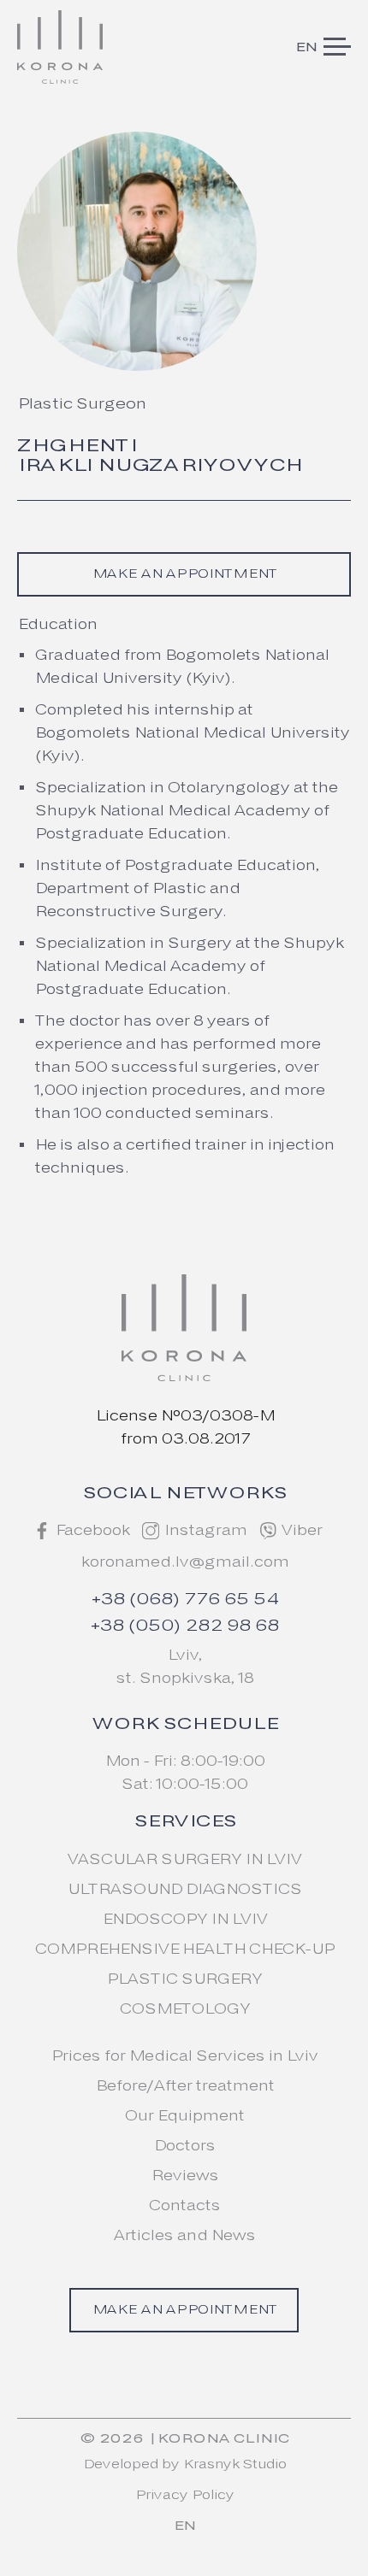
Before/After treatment (184, 2086)
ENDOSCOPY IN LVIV (184, 1919)
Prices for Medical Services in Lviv (184, 2056)
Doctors (184, 2146)
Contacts (184, 2205)
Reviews (184, 2176)
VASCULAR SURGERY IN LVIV (184, 1859)
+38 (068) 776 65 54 (184, 1600)
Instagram (205, 1530)
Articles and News (184, 2235)
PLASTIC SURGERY (184, 1979)
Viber (301, 1530)
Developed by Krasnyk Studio (184, 2465)
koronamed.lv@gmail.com (184, 1562)
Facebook (92, 1530)
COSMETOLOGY (184, 2009)
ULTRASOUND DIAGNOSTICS (184, 1889)
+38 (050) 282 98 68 (184, 1626)
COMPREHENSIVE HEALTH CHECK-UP (184, 1949)
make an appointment (184, 574)
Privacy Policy (184, 2496)
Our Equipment (184, 2116)
